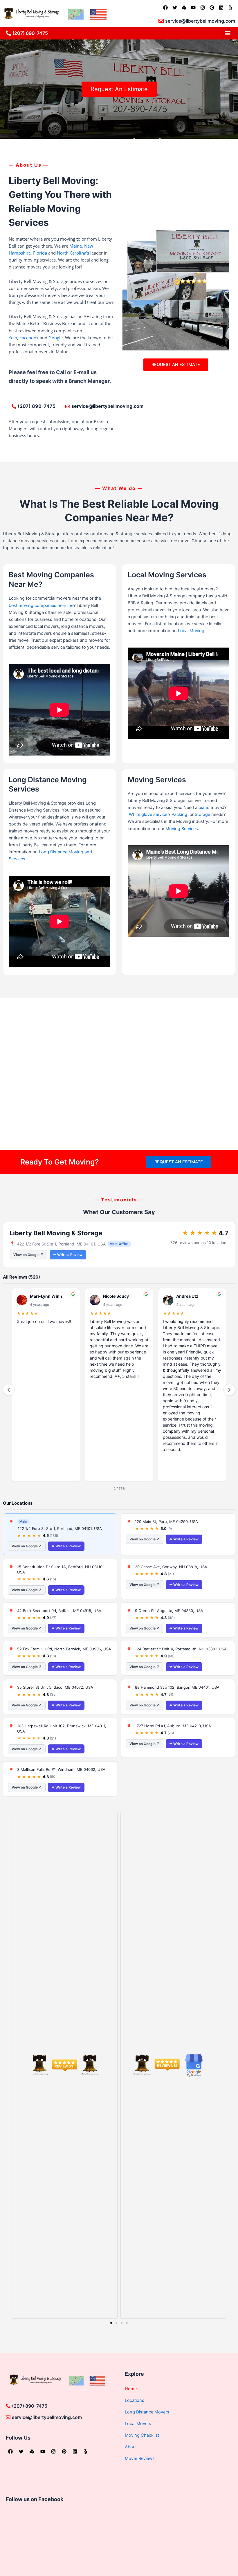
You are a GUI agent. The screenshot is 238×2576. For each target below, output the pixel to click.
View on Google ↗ (28, 1255)
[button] (227, 33)
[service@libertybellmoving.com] (161, 21)
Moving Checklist (142, 2435)
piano (205, 807)
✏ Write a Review (68, 1255)
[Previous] (9, 1390)
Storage (202, 814)
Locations (135, 2400)
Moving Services (182, 829)
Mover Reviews (140, 2458)
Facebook (29, 338)
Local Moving (191, 631)
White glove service (148, 814)
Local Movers (138, 2424)
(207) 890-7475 (30, 33)
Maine (76, 246)
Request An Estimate (119, 89)
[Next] (229, 1390)
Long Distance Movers (147, 2412)
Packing (179, 814)
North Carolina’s (73, 253)
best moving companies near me (41, 605)
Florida (40, 253)
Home (131, 2389)
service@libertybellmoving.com (200, 21)
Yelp (13, 338)
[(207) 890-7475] (8, 33)
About (131, 2447)
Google (56, 338)
